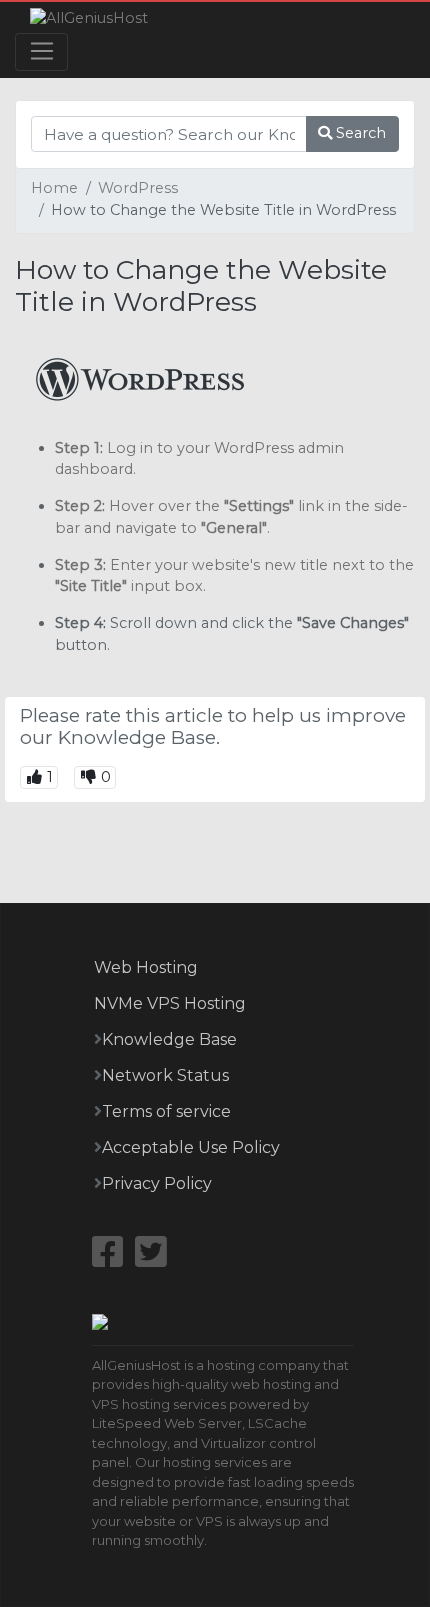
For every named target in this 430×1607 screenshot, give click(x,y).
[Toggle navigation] (41, 52)
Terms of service (166, 1111)
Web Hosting (146, 967)
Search (359, 133)
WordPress (138, 188)
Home (54, 188)
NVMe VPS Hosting (170, 1003)
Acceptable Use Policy (191, 1147)
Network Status (165, 1075)
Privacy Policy (157, 1183)
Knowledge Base (169, 1039)
